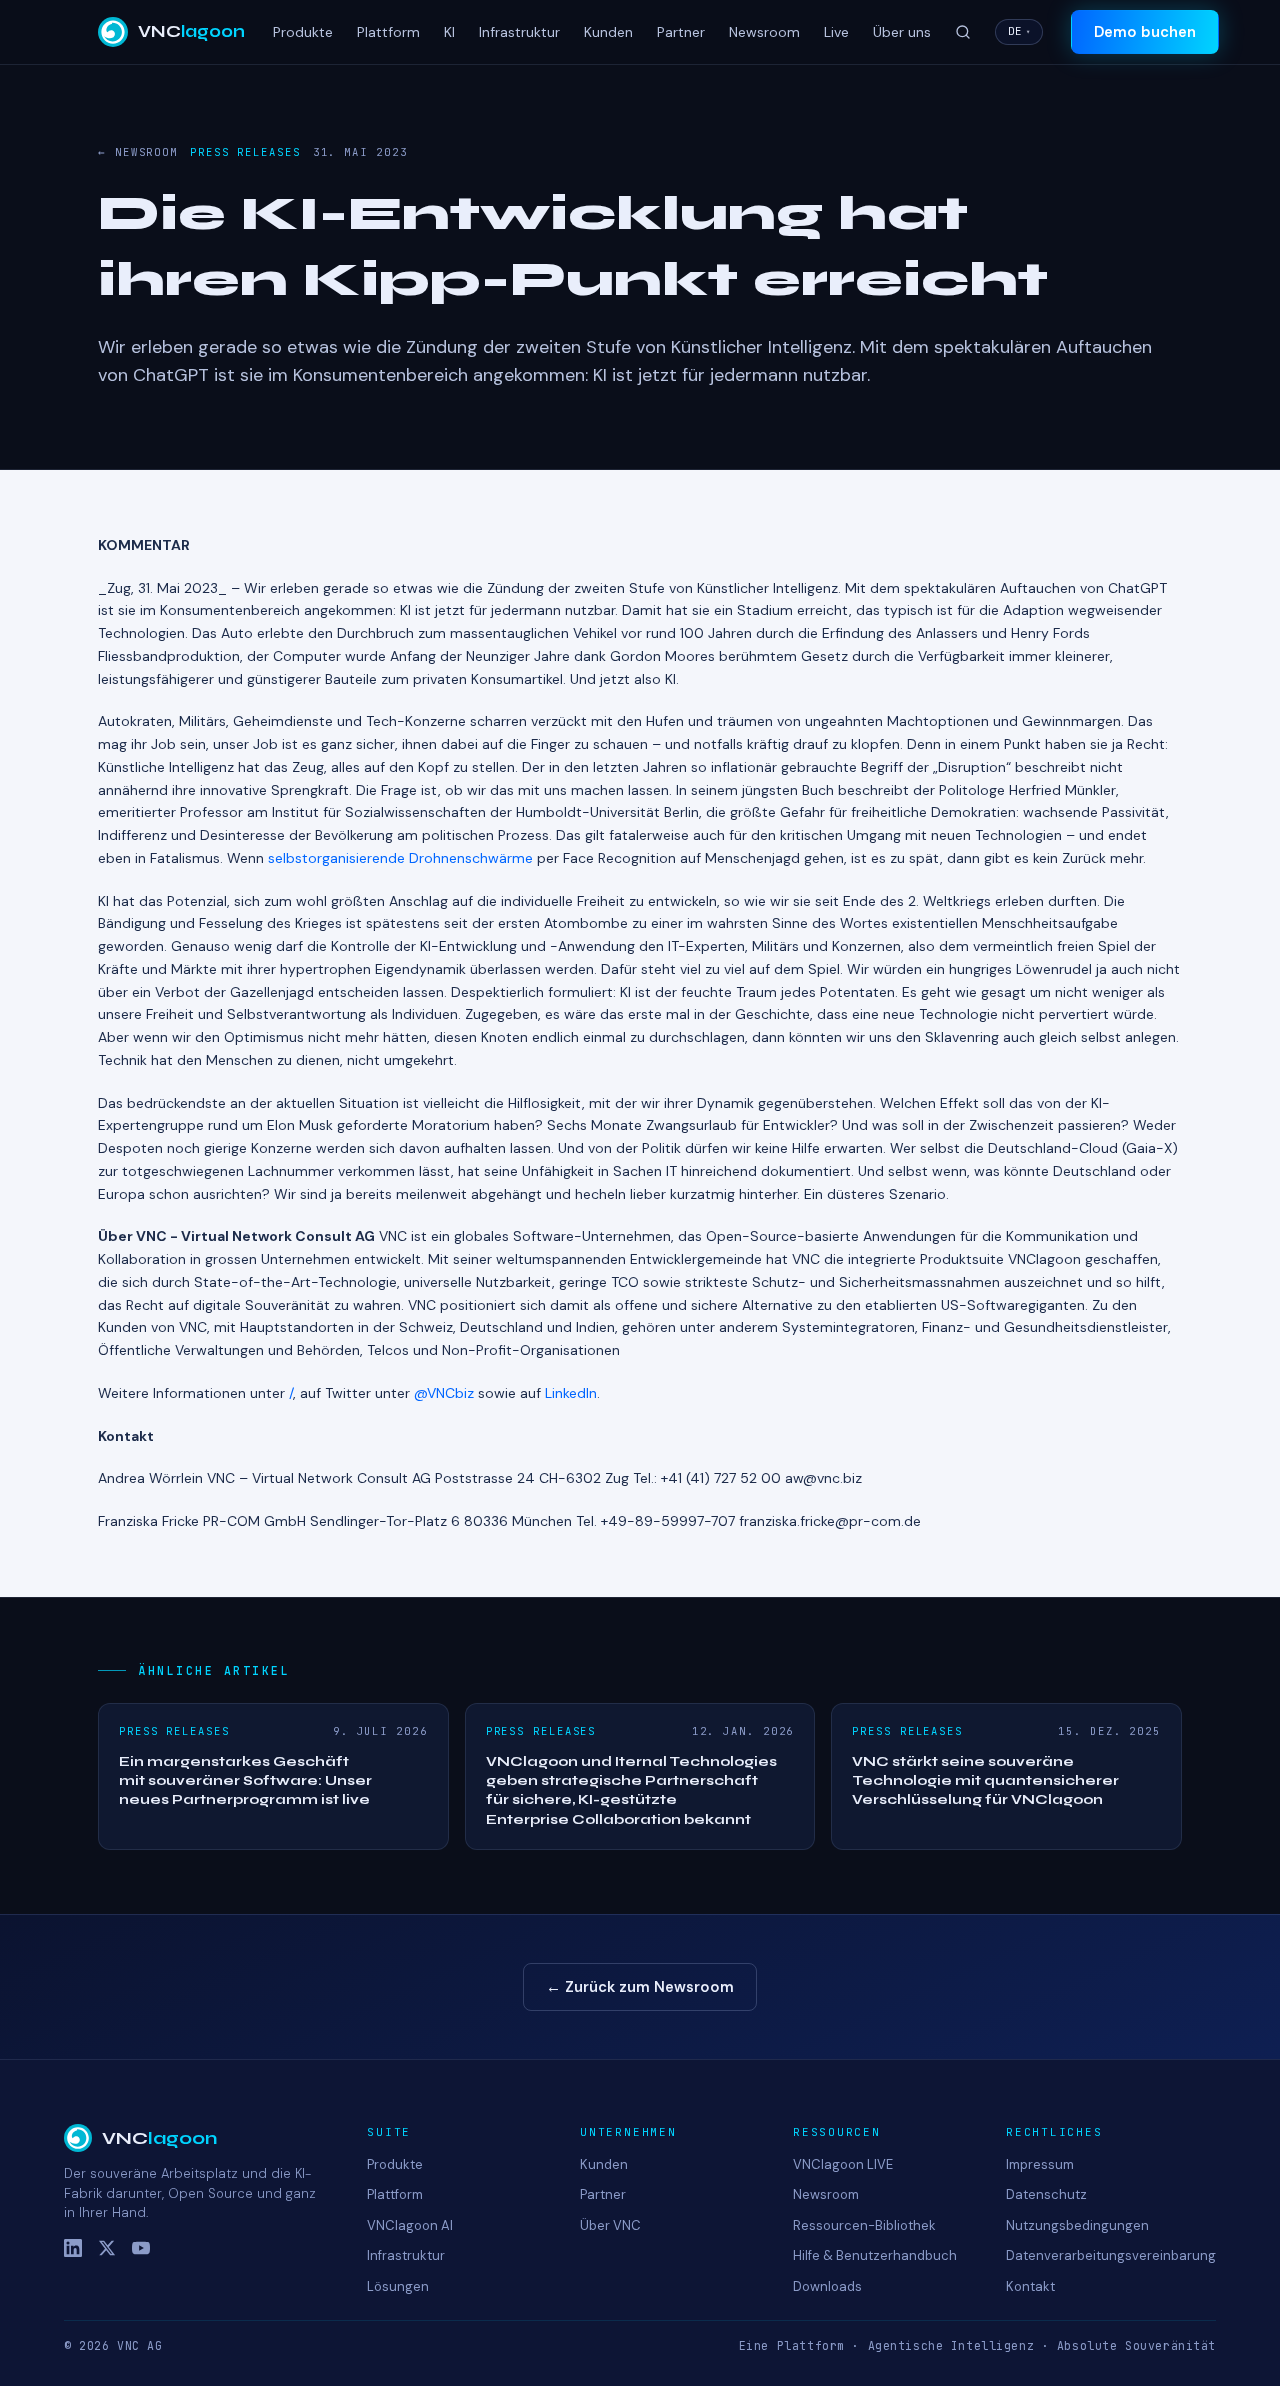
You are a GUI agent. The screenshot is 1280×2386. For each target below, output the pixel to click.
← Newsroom (138, 152)
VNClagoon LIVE (843, 2164)
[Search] (963, 32)
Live (836, 32)
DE (1019, 31)
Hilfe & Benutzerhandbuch (875, 2255)
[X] (107, 2248)
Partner (681, 32)
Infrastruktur (519, 32)
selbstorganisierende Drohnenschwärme (400, 858)
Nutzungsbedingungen (1077, 2225)
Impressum (1040, 2164)
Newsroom (764, 32)
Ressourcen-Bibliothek (864, 2225)
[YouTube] (141, 2248)
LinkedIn (571, 1393)
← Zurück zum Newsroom (640, 1987)
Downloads (827, 2286)
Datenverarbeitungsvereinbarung (1111, 2255)
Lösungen (398, 2286)
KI (449, 32)
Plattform (388, 32)
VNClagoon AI (410, 2225)
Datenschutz (1046, 2194)
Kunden (608, 32)
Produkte (303, 32)
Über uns (902, 32)
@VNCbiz (444, 1393)
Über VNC (610, 2225)
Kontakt (1030, 2286)
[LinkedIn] (73, 2248)
